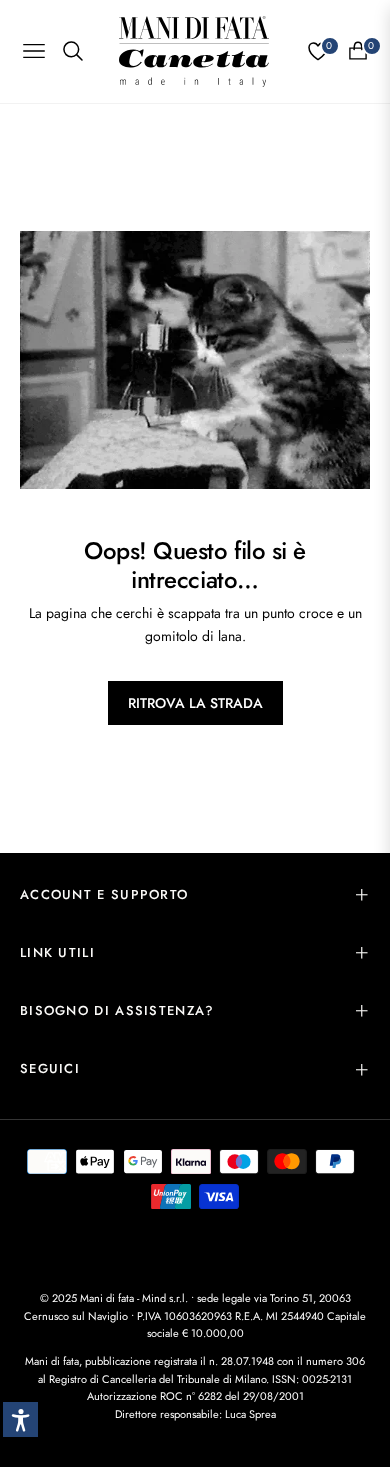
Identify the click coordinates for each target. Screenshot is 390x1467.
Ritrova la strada (195, 703)
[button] (20, 1419)
